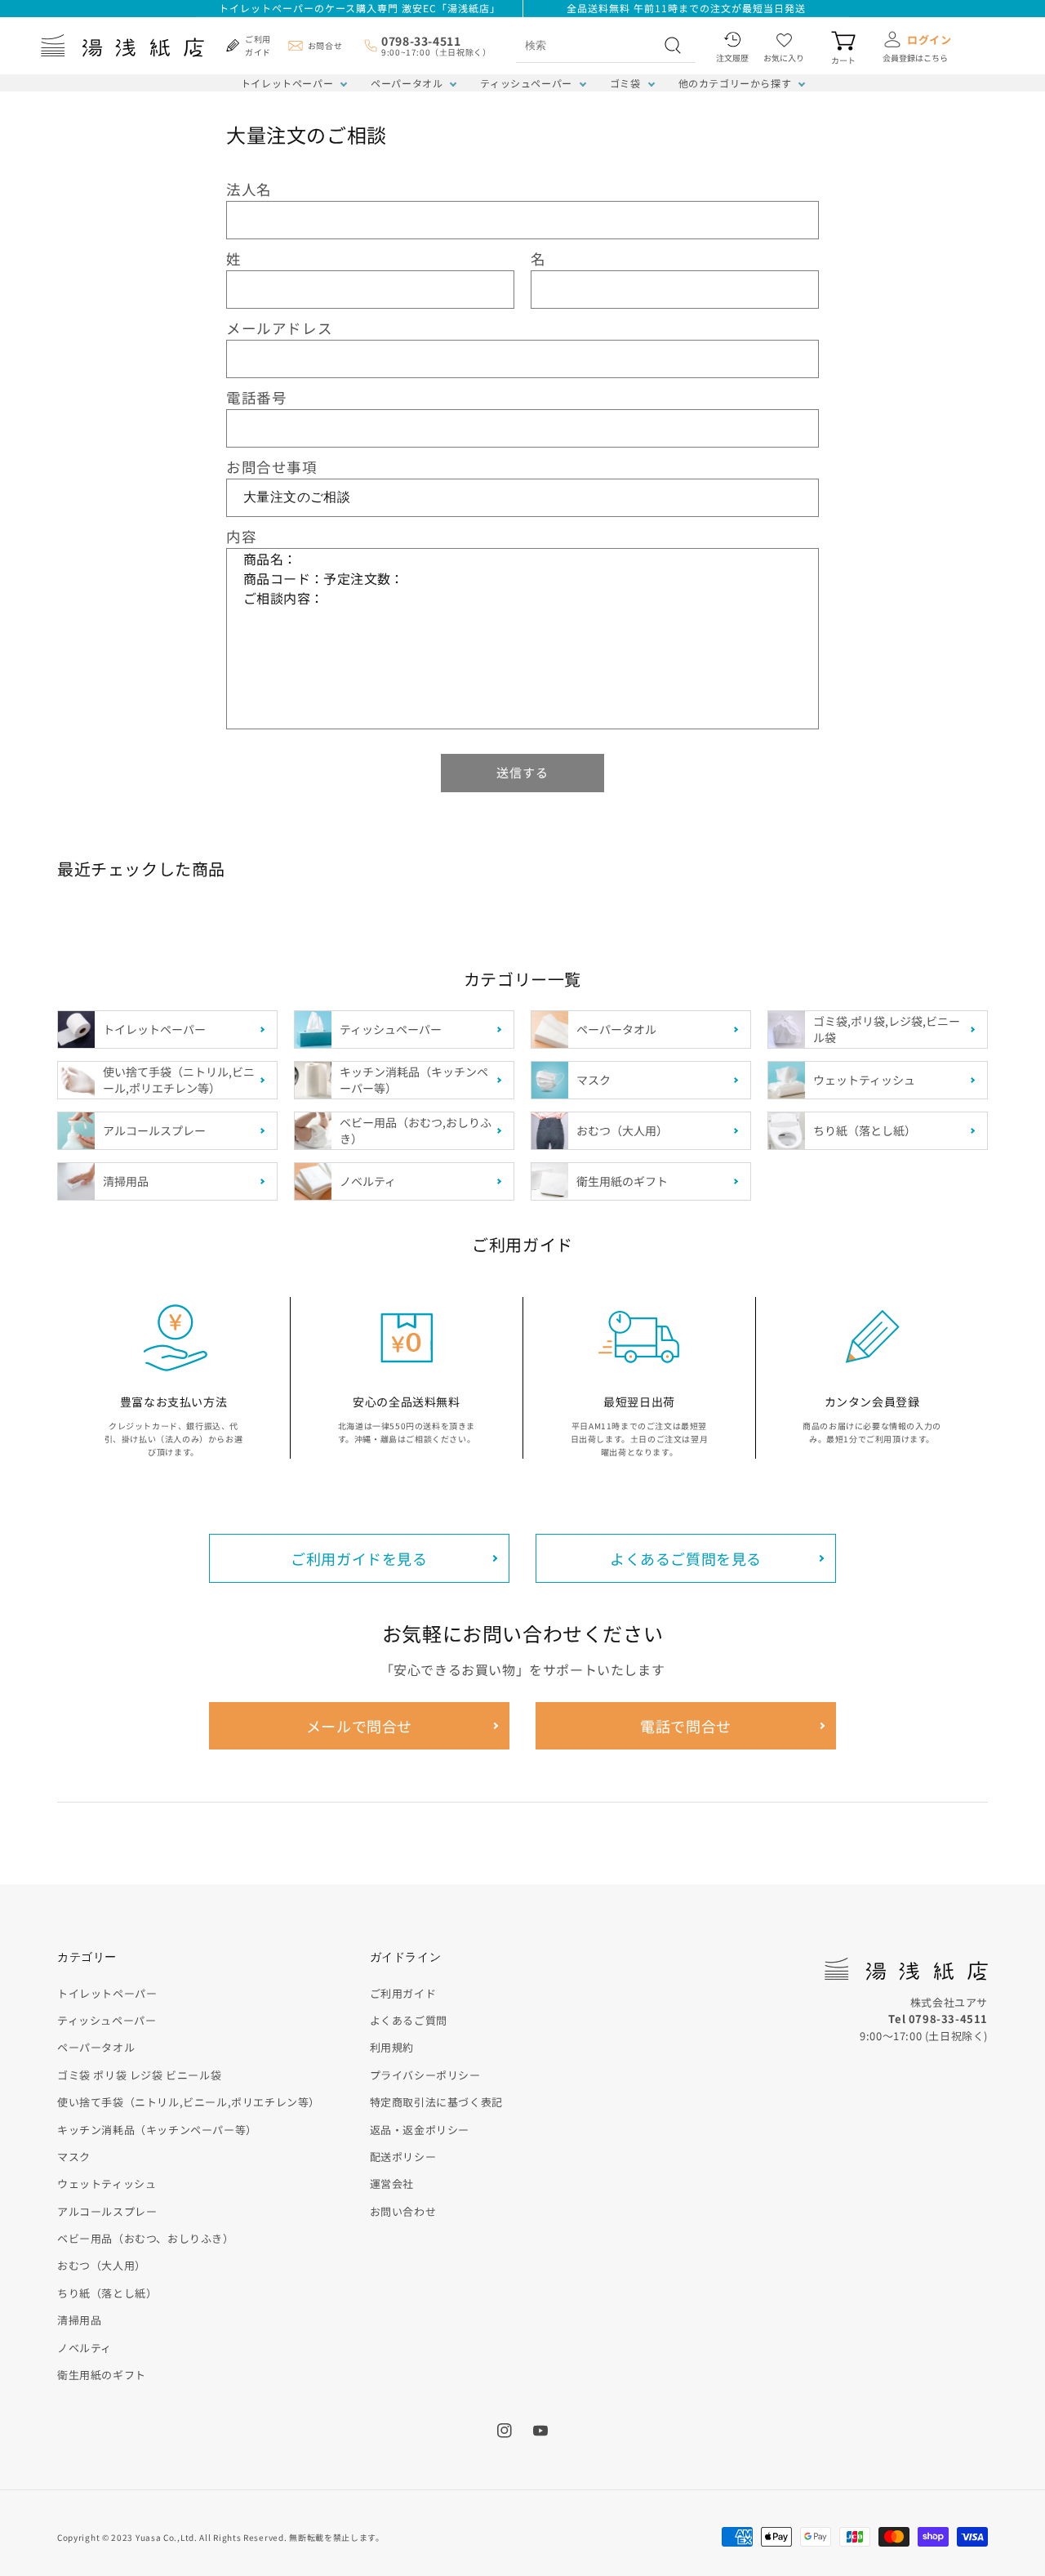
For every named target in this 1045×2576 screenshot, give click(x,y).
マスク (74, 2157)
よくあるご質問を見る (686, 1558)
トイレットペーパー (287, 83)
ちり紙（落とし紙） (107, 2293)
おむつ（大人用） (102, 2265)
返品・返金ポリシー (420, 2130)
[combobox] (588, 45)
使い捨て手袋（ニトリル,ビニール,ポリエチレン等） (189, 2102)
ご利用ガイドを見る (359, 1558)
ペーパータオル (407, 83)
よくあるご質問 (409, 2020)
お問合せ (325, 45)
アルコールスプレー (107, 2211)
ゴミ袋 (625, 83)
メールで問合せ (359, 1726)
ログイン (929, 40)
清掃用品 (79, 2320)
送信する (522, 772)
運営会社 (392, 2184)
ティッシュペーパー (526, 83)
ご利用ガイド (403, 1993)
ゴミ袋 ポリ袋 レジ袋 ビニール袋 (139, 2075)
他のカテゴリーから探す (735, 83)
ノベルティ (84, 2348)
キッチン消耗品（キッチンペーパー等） (157, 2130)
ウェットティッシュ (107, 2184)
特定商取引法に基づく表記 (436, 2102)
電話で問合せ (686, 1726)
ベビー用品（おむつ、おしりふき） (146, 2238)
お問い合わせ (403, 2211)
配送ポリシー (403, 2157)
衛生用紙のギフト (102, 2375)
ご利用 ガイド (258, 45)
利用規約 (392, 2047)
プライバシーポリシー (425, 2075)
